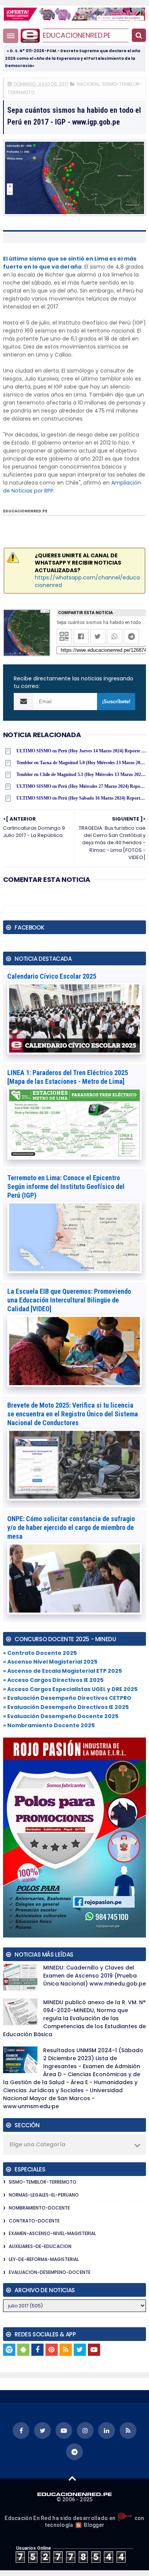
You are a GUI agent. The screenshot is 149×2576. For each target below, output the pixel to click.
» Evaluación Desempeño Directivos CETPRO (67, 1698)
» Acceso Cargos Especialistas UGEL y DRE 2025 (70, 1689)
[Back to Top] (72, 2478)
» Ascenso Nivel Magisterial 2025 (50, 1662)
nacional (88, 84)
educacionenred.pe (77, 35)
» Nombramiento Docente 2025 (49, 1725)
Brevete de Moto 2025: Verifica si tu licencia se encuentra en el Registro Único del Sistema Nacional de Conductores (73, 1414)
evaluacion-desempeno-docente (50, 2272)
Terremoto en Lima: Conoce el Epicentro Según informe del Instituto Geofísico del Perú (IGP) (66, 1186)
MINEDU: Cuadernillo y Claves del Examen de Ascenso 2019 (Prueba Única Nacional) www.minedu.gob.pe (95, 1976)
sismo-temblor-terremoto (43, 2182)
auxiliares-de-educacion (40, 2246)
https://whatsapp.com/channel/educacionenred (87, 581)
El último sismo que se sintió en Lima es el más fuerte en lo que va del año (70, 263)
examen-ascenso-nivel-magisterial (52, 2233)
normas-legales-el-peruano (44, 2195)
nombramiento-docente (39, 2208)
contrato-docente (34, 2221)
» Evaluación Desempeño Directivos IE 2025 (66, 1707)
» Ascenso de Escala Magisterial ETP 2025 (62, 1671)
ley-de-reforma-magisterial (44, 2259)
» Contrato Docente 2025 (40, 1653)
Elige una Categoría (37, 2144)
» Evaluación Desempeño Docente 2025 (61, 1716)
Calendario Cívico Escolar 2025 (52, 976)
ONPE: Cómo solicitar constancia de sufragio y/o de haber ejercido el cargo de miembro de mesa (71, 1527)
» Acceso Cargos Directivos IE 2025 (53, 1680)
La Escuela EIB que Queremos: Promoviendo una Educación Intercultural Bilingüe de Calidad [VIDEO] (69, 1300)
